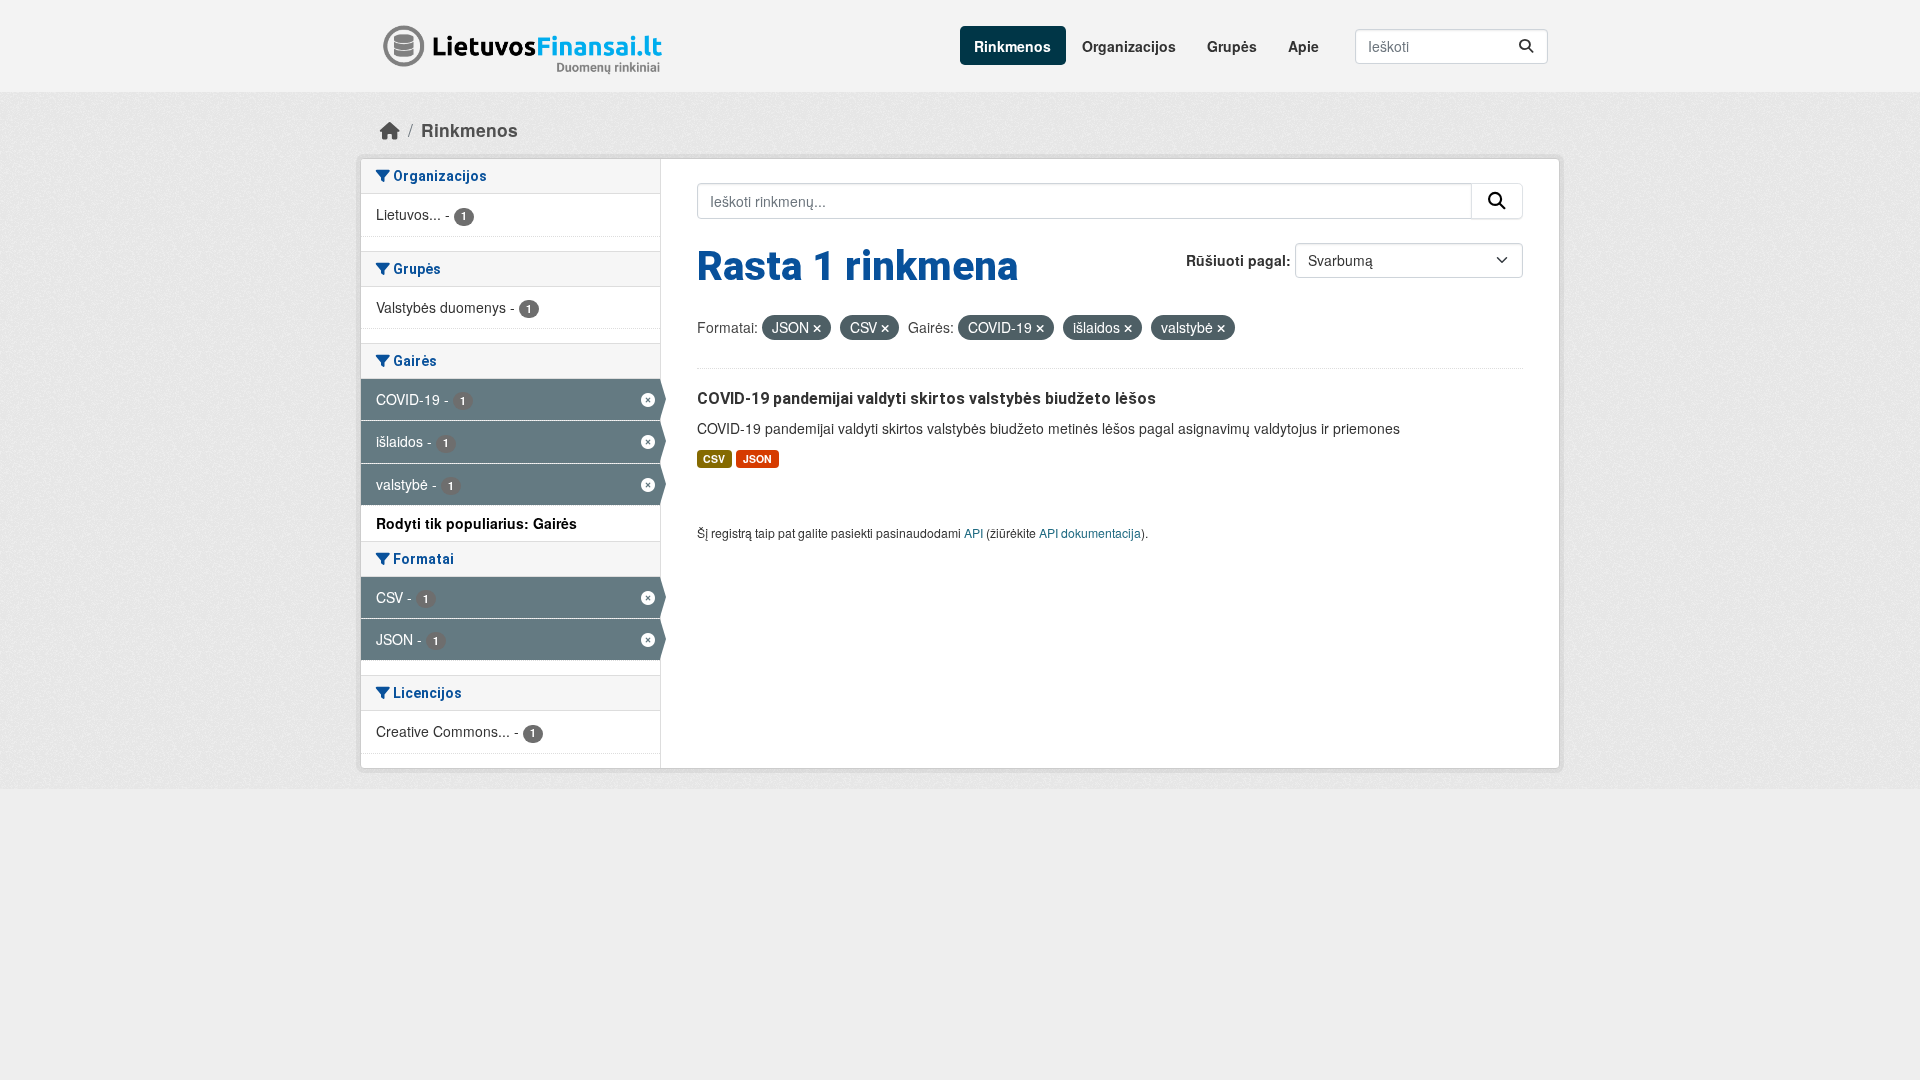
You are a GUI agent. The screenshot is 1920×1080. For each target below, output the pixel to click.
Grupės (1232, 46)
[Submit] (1526, 46)
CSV (714, 458)
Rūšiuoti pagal (1236, 260)
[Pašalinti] (817, 328)
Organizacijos (1129, 46)
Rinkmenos (1012, 46)
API (973, 532)
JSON (757, 458)
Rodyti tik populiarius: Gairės (476, 523)
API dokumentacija (1090, 532)
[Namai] (390, 129)
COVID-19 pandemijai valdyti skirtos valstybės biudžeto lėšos (926, 398)
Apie (1303, 46)
